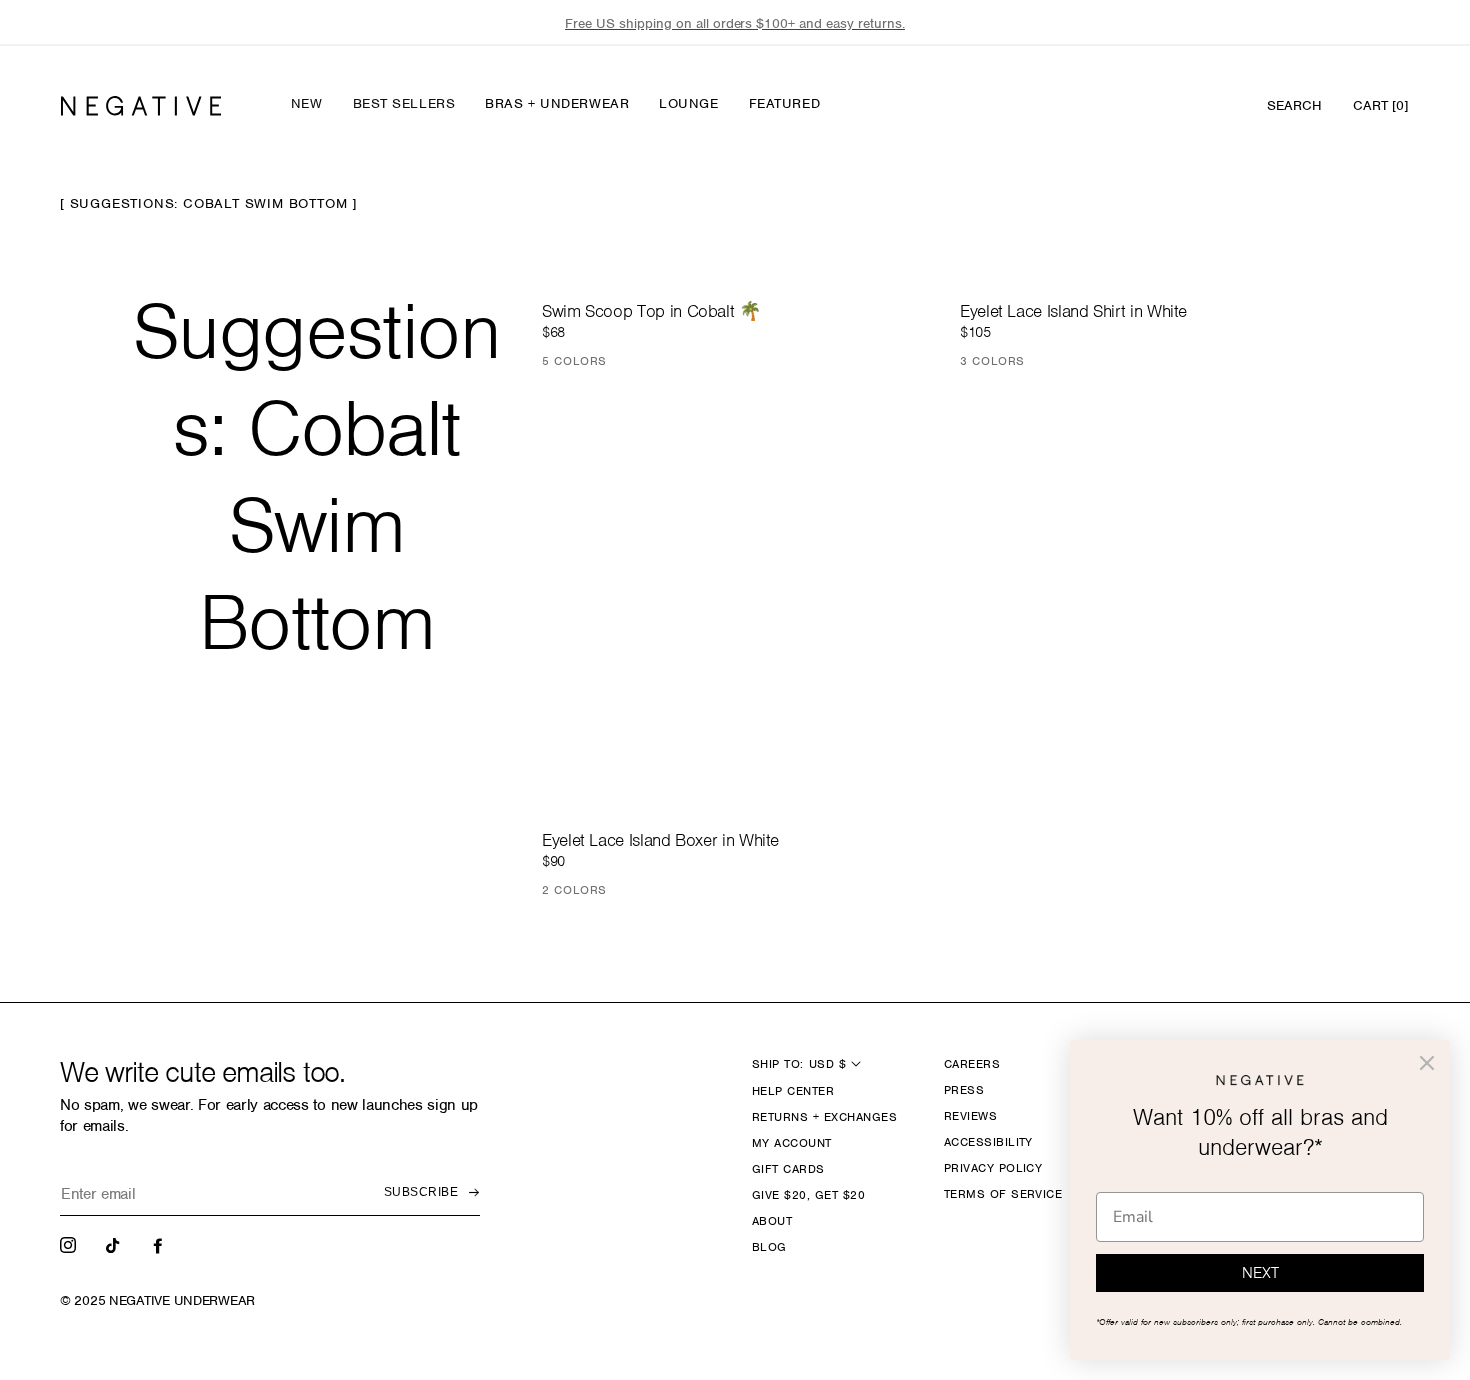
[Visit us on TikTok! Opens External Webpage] (115, 1244)
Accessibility (988, 1142)
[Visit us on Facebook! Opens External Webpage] (160, 1244)
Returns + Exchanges (824, 1117)
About (772, 1221)
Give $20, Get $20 (808, 1195)
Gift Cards (788, 1169)
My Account (792, 1143)
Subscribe (421, 1192)
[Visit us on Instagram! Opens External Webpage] (70, 1244)
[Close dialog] (1427, 1063)
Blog (769, 1247)
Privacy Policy (993, 1168)
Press (964, 1090)
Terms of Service (1003, 1194)
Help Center (793, 1091)
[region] (735, 23)
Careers (972, 1064)
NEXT (1260, 1273)
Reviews (970, 1116)
